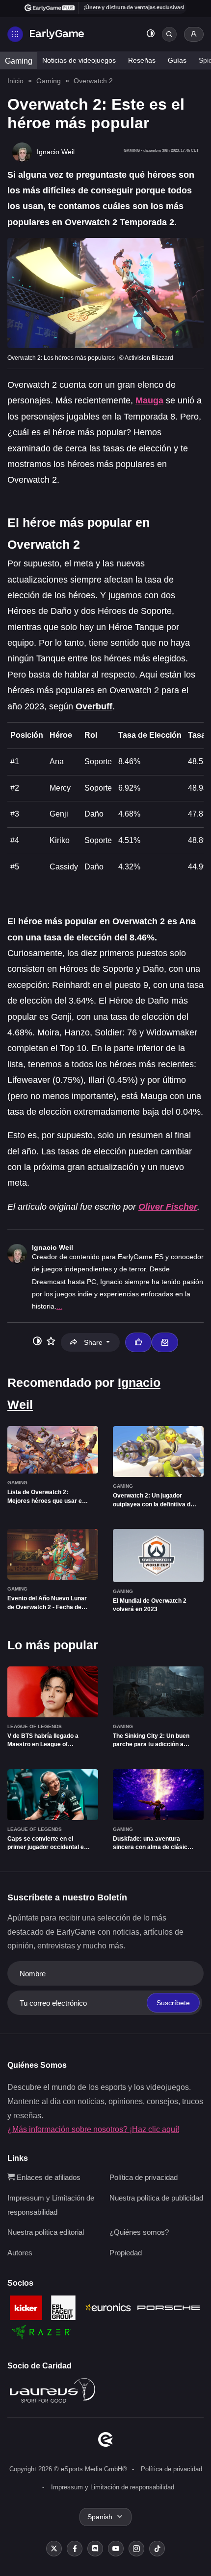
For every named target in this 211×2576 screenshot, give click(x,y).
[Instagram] (136, 2549)
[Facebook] (75, 2549)
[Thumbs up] (138, 1342)
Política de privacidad (144, 2177)
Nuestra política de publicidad (156, 2198)
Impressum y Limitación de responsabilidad (113, 2487)
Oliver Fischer (168, 1207)
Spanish (100, 2517)
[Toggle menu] (15, 34)
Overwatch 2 (93, 81)
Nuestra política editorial (46, 2232)
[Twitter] (54, 2549)
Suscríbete (173, 2003)
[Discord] (95, 2549)
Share (93, 1342)
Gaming (19, 61)
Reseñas (142, 60)
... (59, 1306)
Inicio (15, 81)
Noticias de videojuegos (79, 60)
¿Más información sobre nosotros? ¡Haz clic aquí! (93, 2129)
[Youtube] (116, 2549)
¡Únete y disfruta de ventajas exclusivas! (134, 7)
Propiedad (126, 2253)
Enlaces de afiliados (48, 2177)
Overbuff (94, 706)
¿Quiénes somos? (139, 2232)
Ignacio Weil (53, 1247)
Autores (20, 2253)
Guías (177, 60)
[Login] (194, 34)
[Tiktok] (157, 2549)
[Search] (169, 34)
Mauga (149, 400)
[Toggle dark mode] (151, 35)
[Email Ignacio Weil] (165, 1342)
